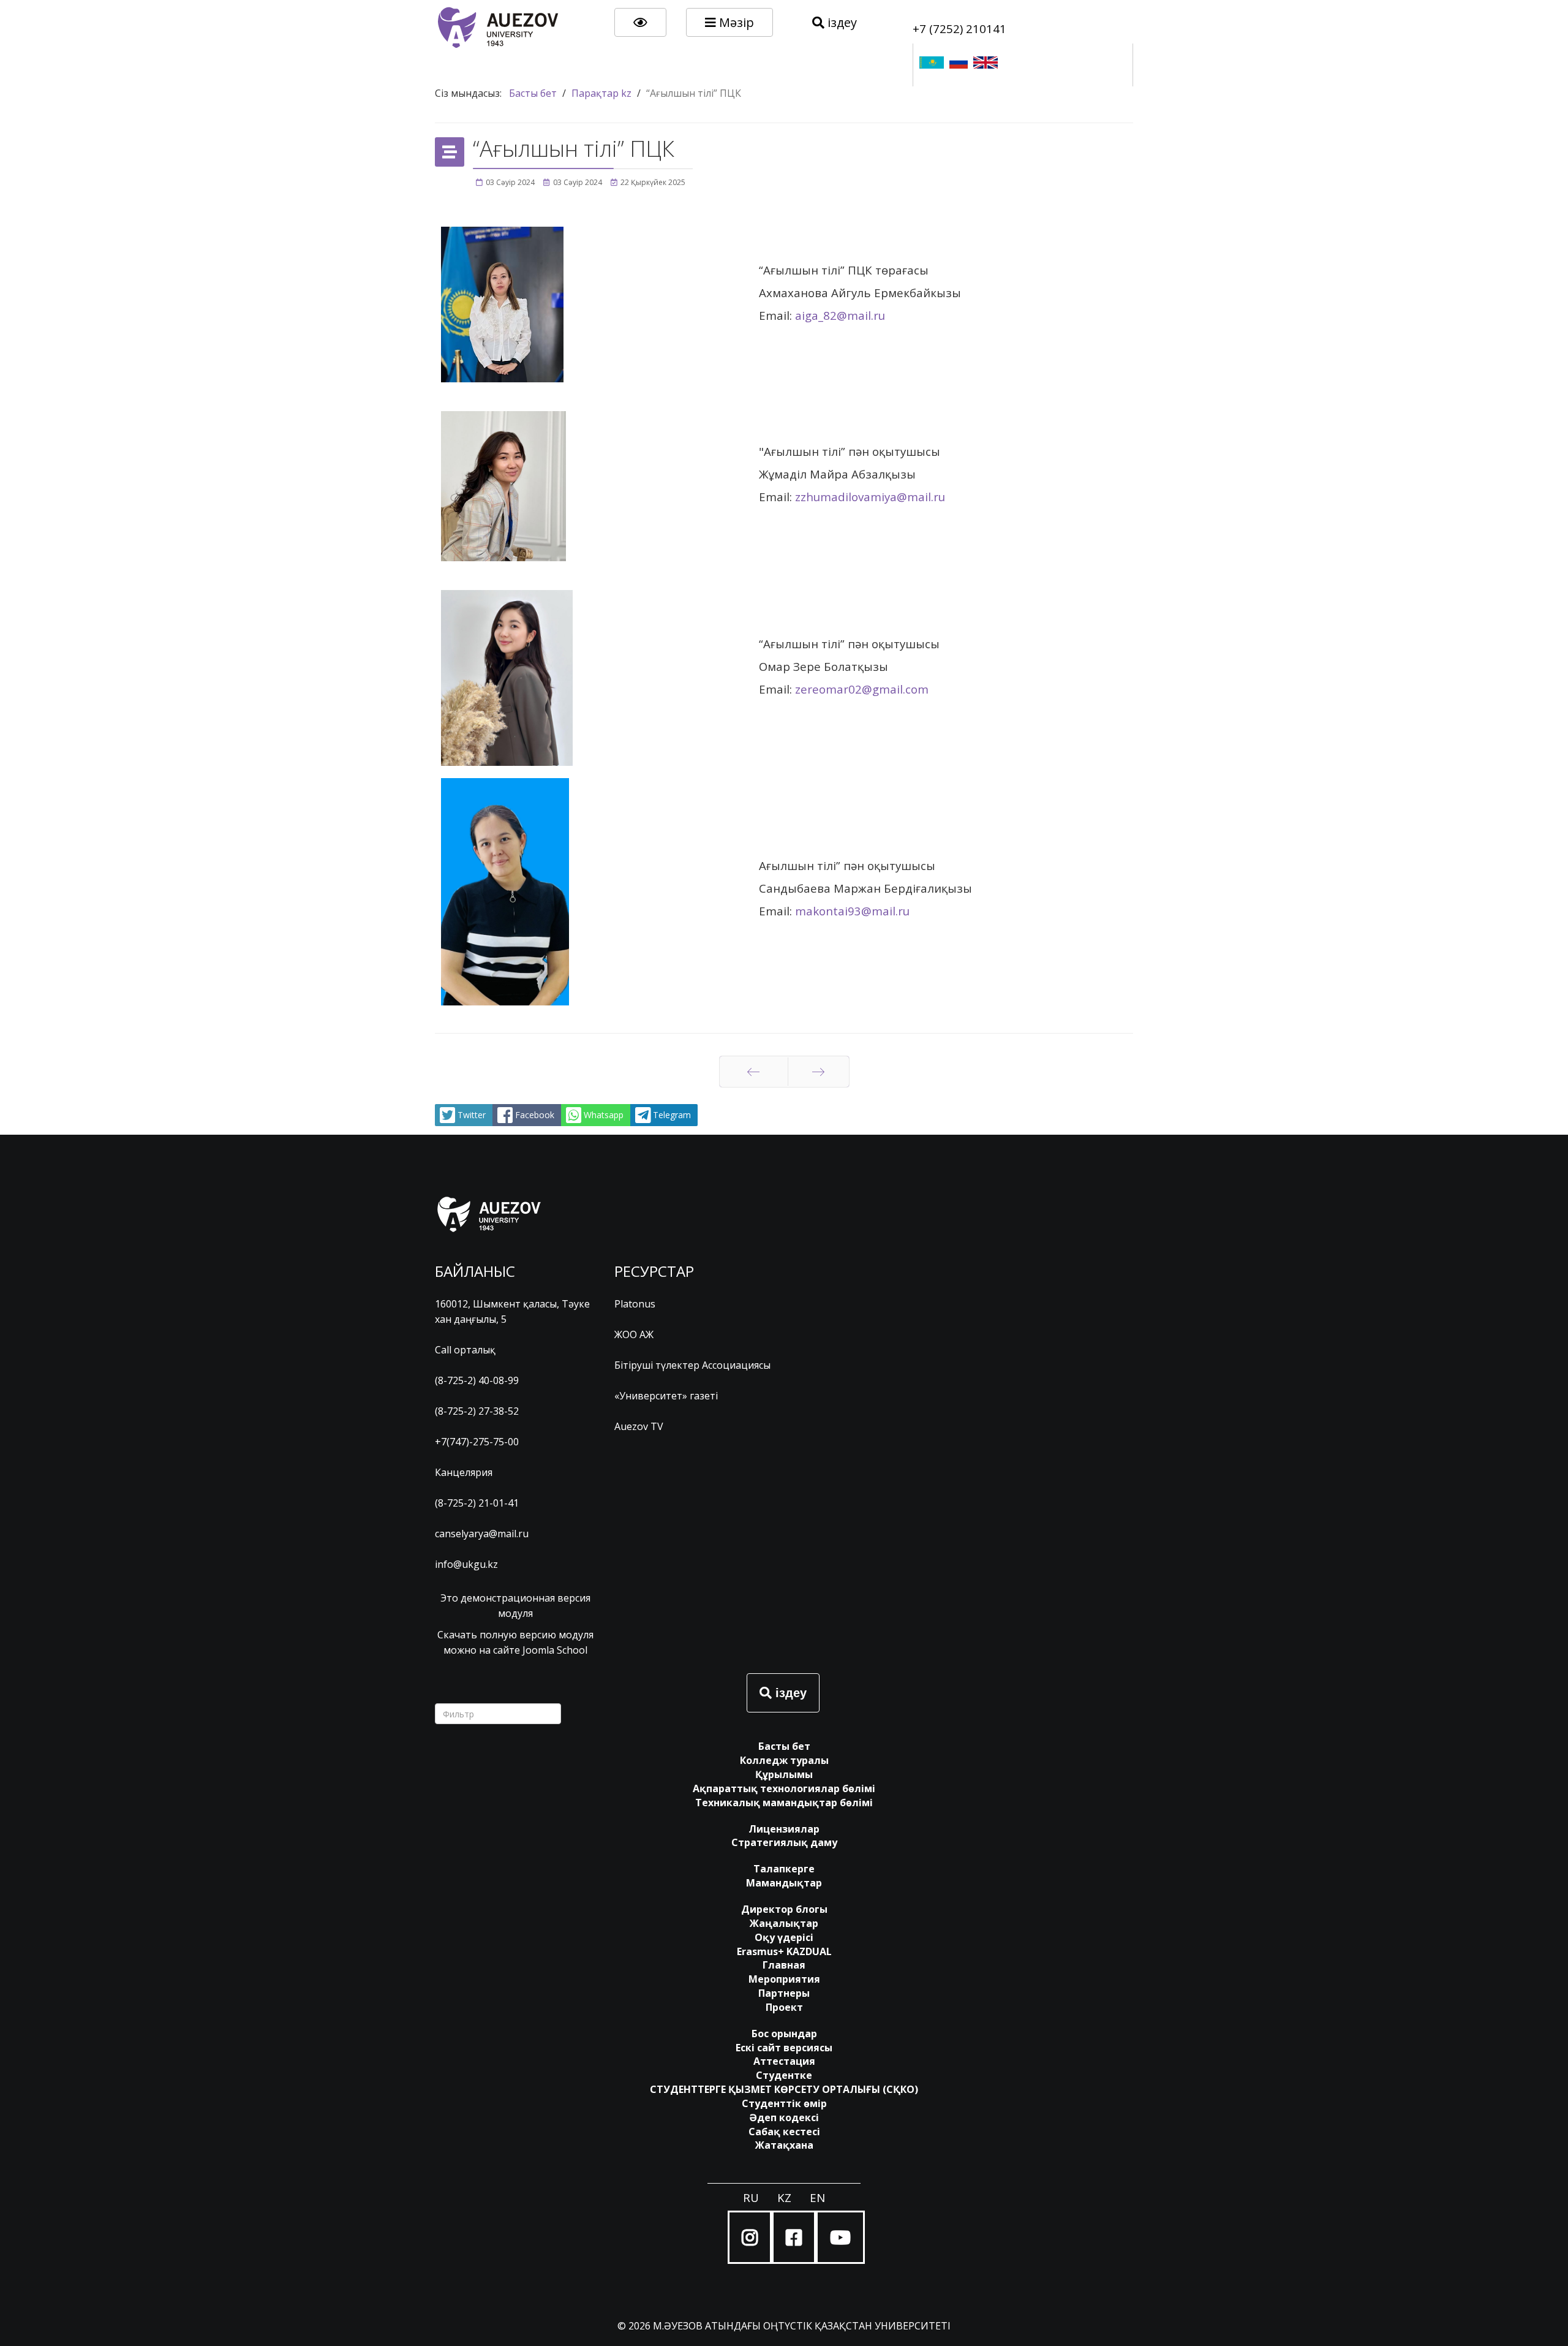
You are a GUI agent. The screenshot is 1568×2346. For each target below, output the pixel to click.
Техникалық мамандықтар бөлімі (784, 1803)
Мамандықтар (784, 1883)
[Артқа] (754, 1072)
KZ (784, 2197)
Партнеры (784, 1993)
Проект (784, 2007)
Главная (784, 1965)
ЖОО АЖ (634, 1334)
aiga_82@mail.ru (840, 315)
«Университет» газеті (666, 1396)
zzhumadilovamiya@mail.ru (870, 497)
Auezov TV (639, 1426)
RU (751, 2197)
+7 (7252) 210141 (959, 28)
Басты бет (784, 1746)
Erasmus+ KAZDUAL (784, 1951)
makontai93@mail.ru (852, 911)
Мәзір (735, 22)
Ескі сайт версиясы (784, 2048)
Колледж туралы (784, 1760)
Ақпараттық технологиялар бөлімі (784, 1788)
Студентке (784, 2075)
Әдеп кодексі (784, 2117)
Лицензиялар (784, 1829)
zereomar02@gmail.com (862, 689)
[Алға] (819, 1072)
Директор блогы (784, 1909)
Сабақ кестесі (784, 2132)
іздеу (841, 22)
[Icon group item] (750, 2237)
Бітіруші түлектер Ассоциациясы (692, 1365)
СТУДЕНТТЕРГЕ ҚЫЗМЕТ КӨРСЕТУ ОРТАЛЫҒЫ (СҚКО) (784, 2089)
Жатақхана (784, 2145)
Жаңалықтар (784, 1923)
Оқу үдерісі (784, 1937)
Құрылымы (784, 1774)
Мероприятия (784, 1979)
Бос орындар (784, 2034)
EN (817, 2197)
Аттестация (784, 2061)
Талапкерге (784, 1869)
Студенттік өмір (784, 2103)
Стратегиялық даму (784, 1842)
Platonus (635, 1304)
